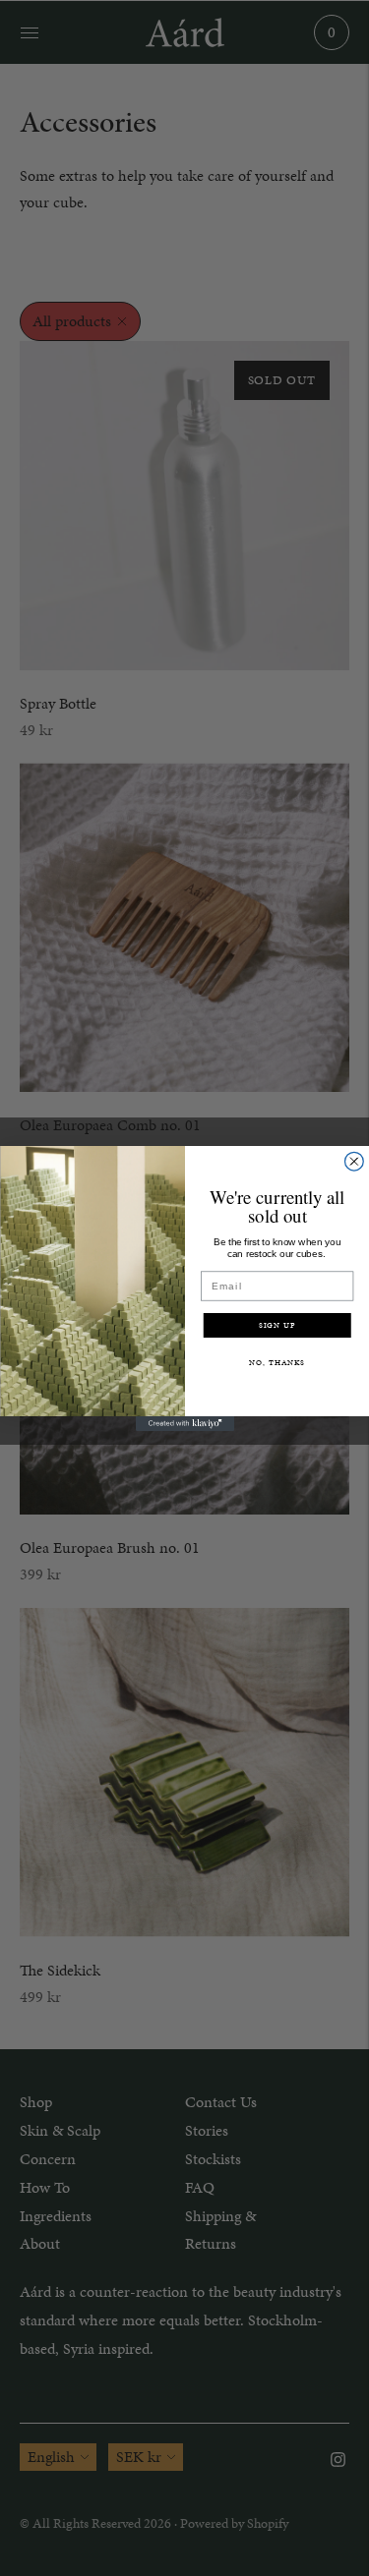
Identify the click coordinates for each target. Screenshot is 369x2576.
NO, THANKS (277, 1362)
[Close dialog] (354, 1161)
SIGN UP (277, 1325)
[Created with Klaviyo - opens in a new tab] (185, 1424)
